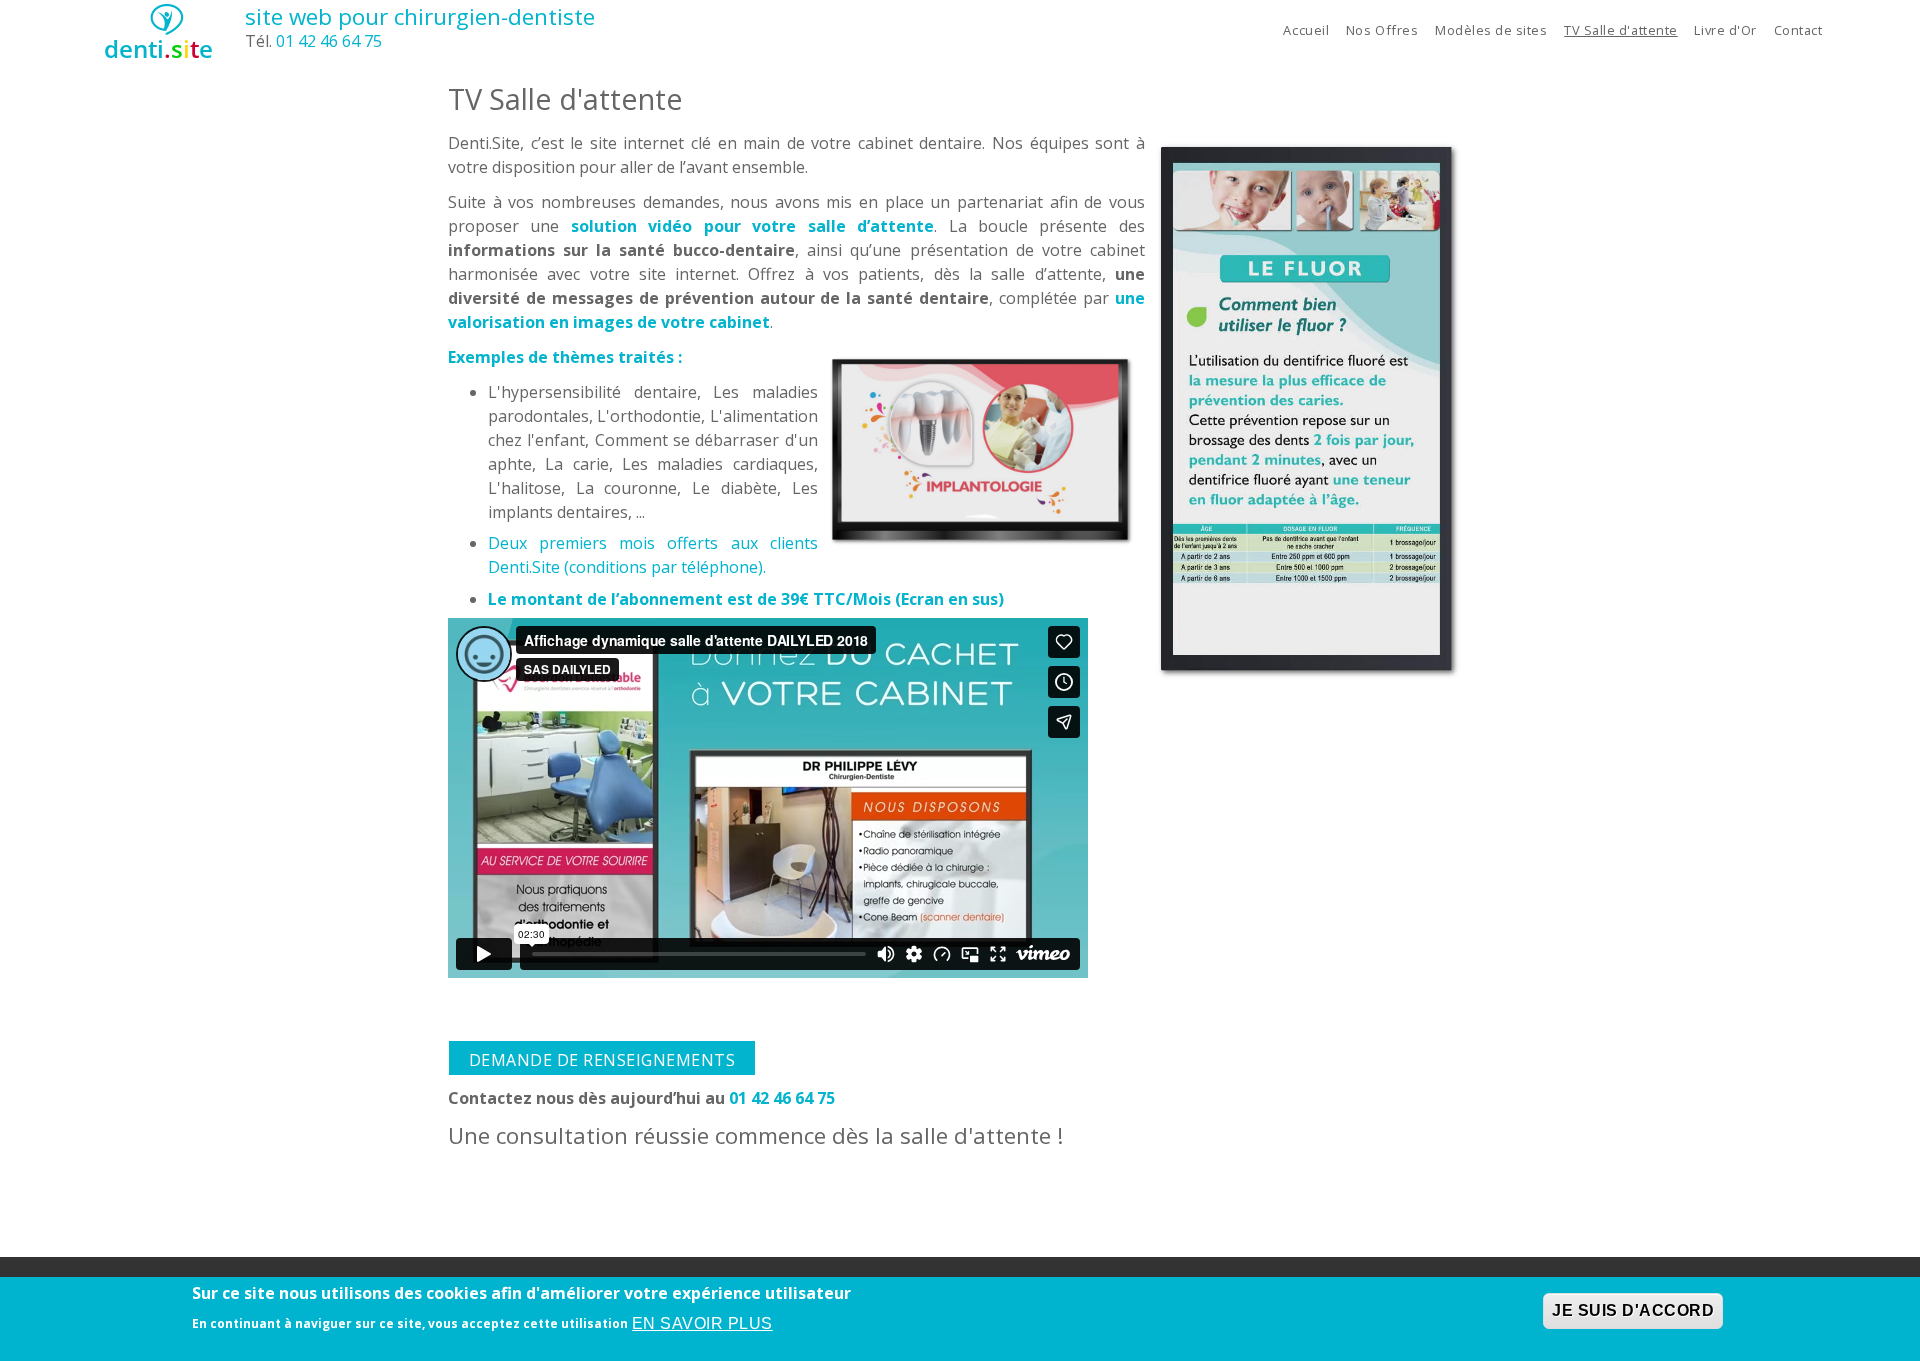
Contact (1798, 30)
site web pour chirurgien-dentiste (420, 16)
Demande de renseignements (602, 1060)
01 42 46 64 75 (329, 41)
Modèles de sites (1491, 30)
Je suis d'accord (1633, 1310)
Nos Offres (1382, 30)
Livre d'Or (1725, 30)
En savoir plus (702, 1322)
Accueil (1306, 30)
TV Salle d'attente (1620, 30)
